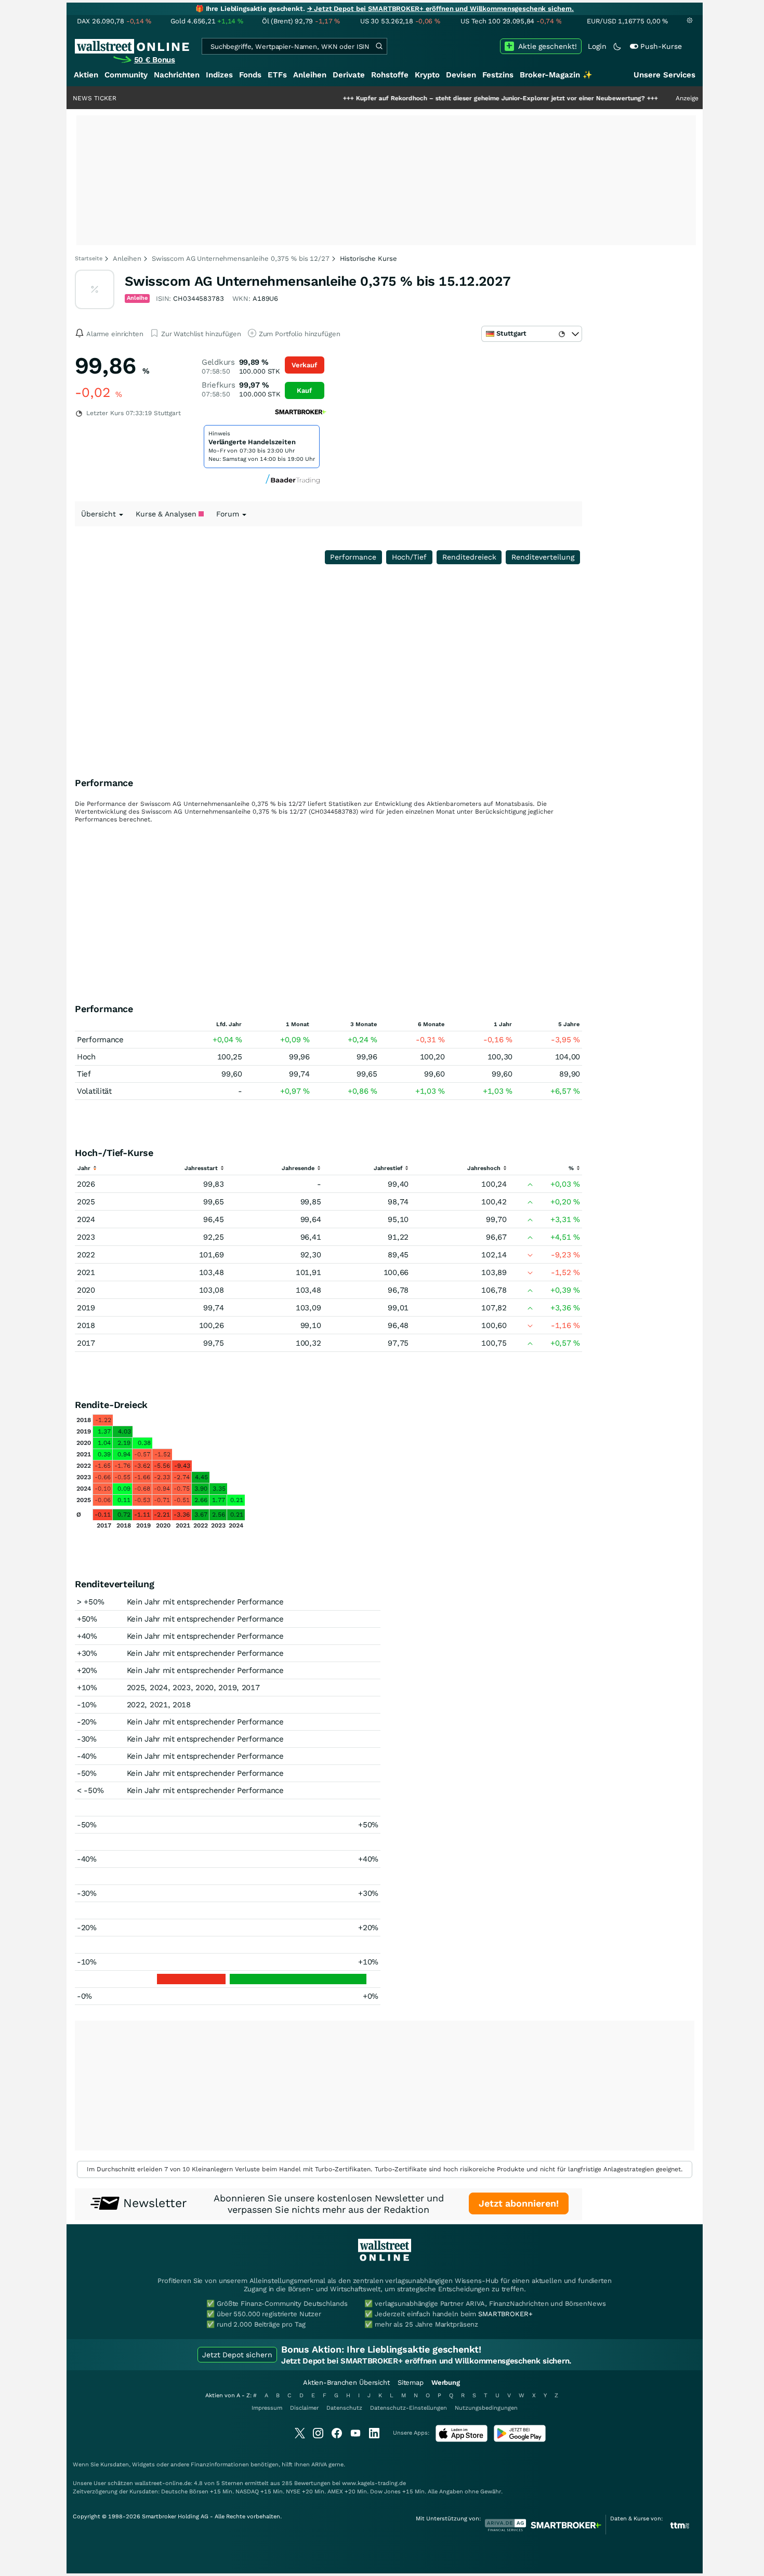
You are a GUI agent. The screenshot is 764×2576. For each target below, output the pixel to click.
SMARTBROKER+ (505, 2314)
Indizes (219, 75)
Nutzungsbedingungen (486, 2408)
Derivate (349, 75)
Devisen (461, 75)
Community (126, 75)
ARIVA (319, 2465)
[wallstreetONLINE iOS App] (462, 2440)
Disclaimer (304, 2408)
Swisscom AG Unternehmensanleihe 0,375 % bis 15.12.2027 (318, 281)
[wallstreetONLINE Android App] (520, 2440)
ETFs (277, 75)
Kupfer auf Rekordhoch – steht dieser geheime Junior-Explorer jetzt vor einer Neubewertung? (450, 98)
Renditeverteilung (543, 557)
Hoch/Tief (409, 557)
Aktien (86, 75)
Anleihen (310, 75)
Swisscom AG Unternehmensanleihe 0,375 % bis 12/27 (241, 258)
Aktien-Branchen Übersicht (346, 2382)
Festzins (498, 75)
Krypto (427, 75)
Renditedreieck (469, 557)
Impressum (267, 2408)
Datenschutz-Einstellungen (409, 2408)
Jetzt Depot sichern (237, 2355)
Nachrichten (177, 75)
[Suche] (379, 46)
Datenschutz (344, 2408)
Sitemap (411, 2382)
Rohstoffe (390, 75)
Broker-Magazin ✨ (556, 75)
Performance (353, 557)
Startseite (89, 258)
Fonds (250, 75)
